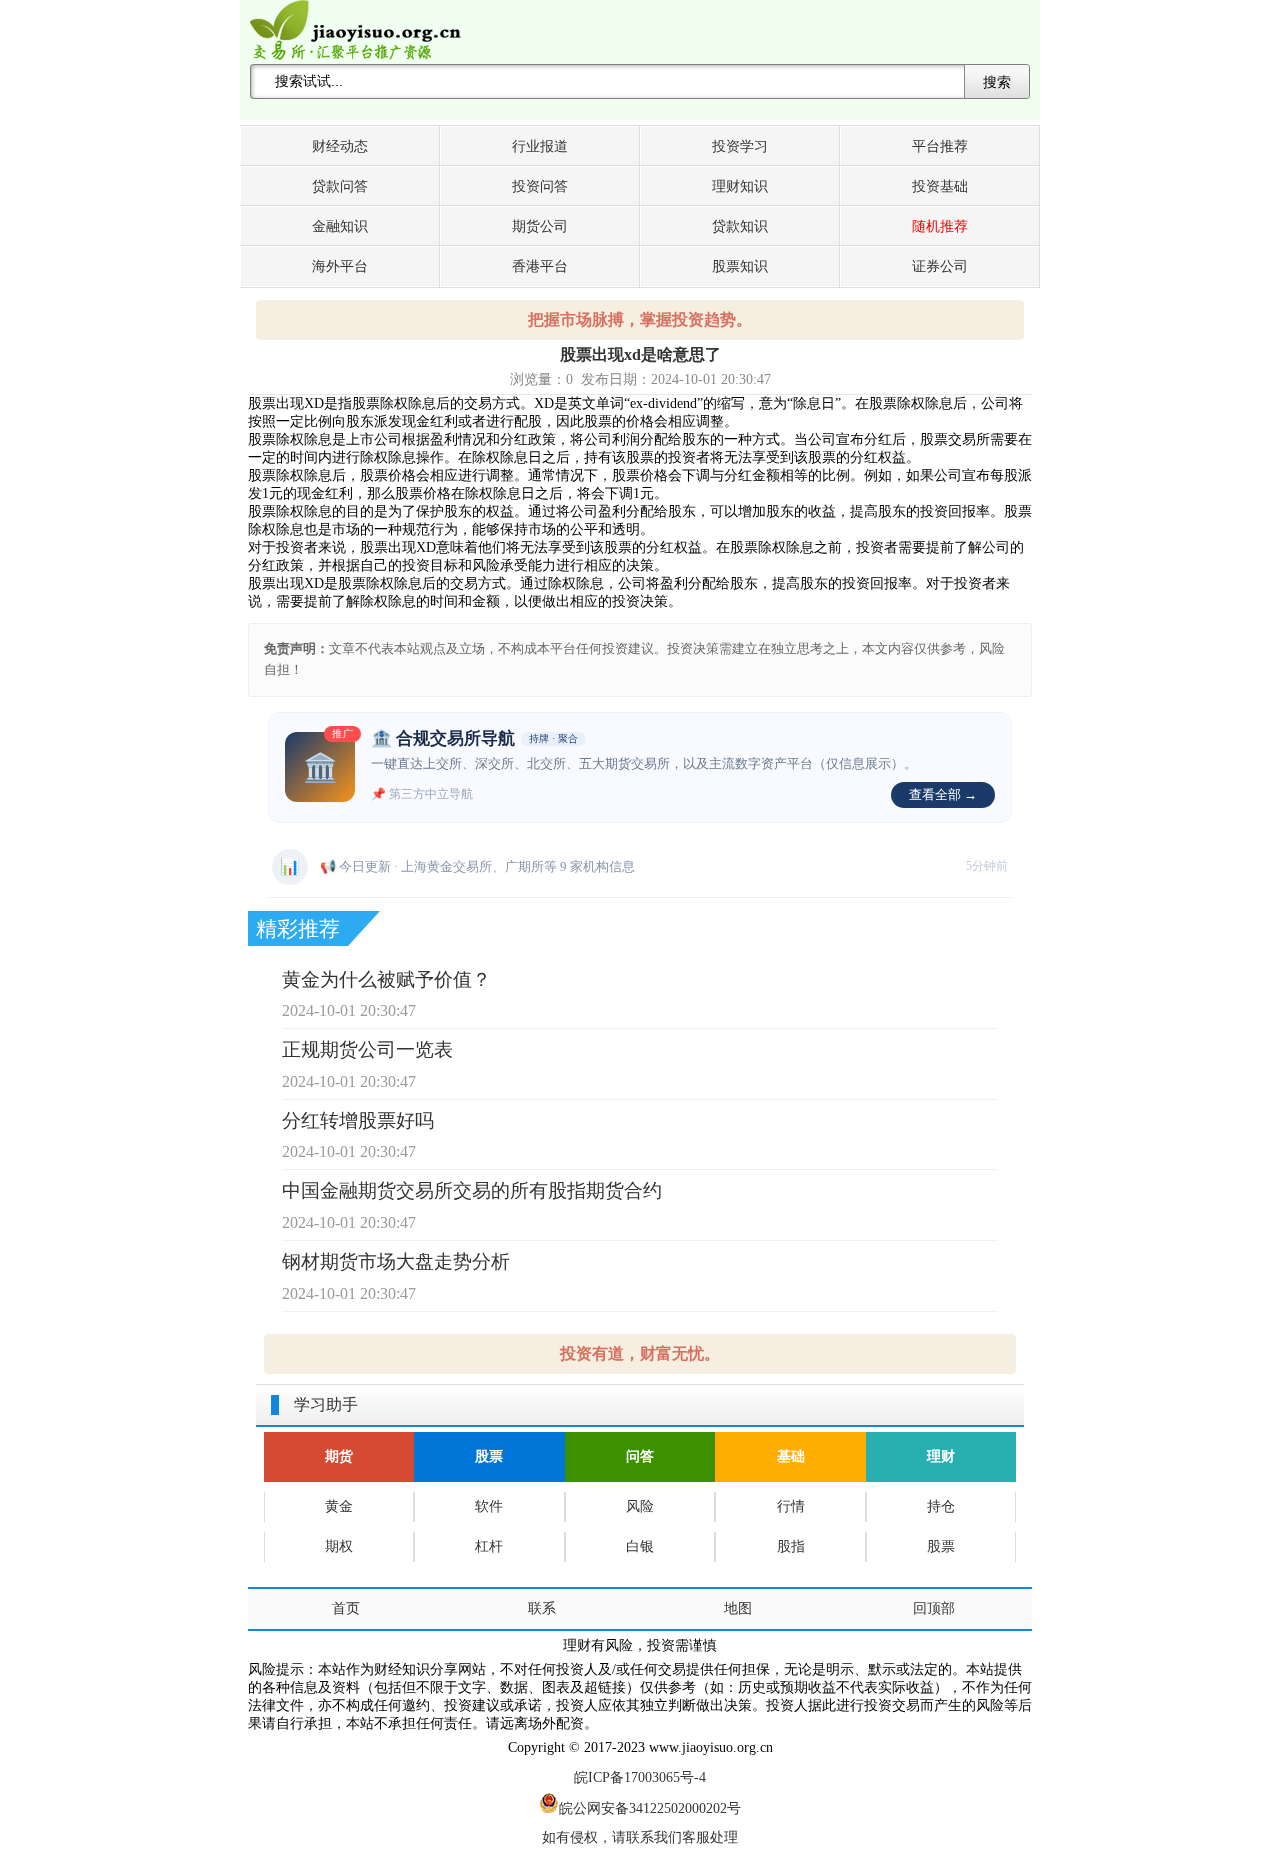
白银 (640, 1546)
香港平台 (540, 266)
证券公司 (940, 266)
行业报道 (540, 146)
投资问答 (540, 186)
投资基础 (940, 186)
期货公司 (540, 226)
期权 (339, 1546)
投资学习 (740, 146)
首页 (346, 1608)
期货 (339, 1456)
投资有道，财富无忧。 (640, 1353)
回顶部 (934, 1608)
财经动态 (340, 146)
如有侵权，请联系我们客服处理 (640, 1837)
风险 (640, 1506)
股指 (791, 1546)
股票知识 (740, 266)
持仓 (941, 1506)
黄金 (339, 1506)
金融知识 (340, 226)
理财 (941, 1456)
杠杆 (489, 1546)
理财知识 (740, 186)
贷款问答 (340, 186)
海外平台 (340, 266)
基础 (791, 1456)
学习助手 (326, 1404)
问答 (640, 1456)
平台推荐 (940, 146)
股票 (489, 1456)
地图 (738, 1608)
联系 (542, 1608)
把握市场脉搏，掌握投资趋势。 (640, 319)
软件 (489, 1506)
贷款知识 (740, 226)
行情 (791, 1506)
